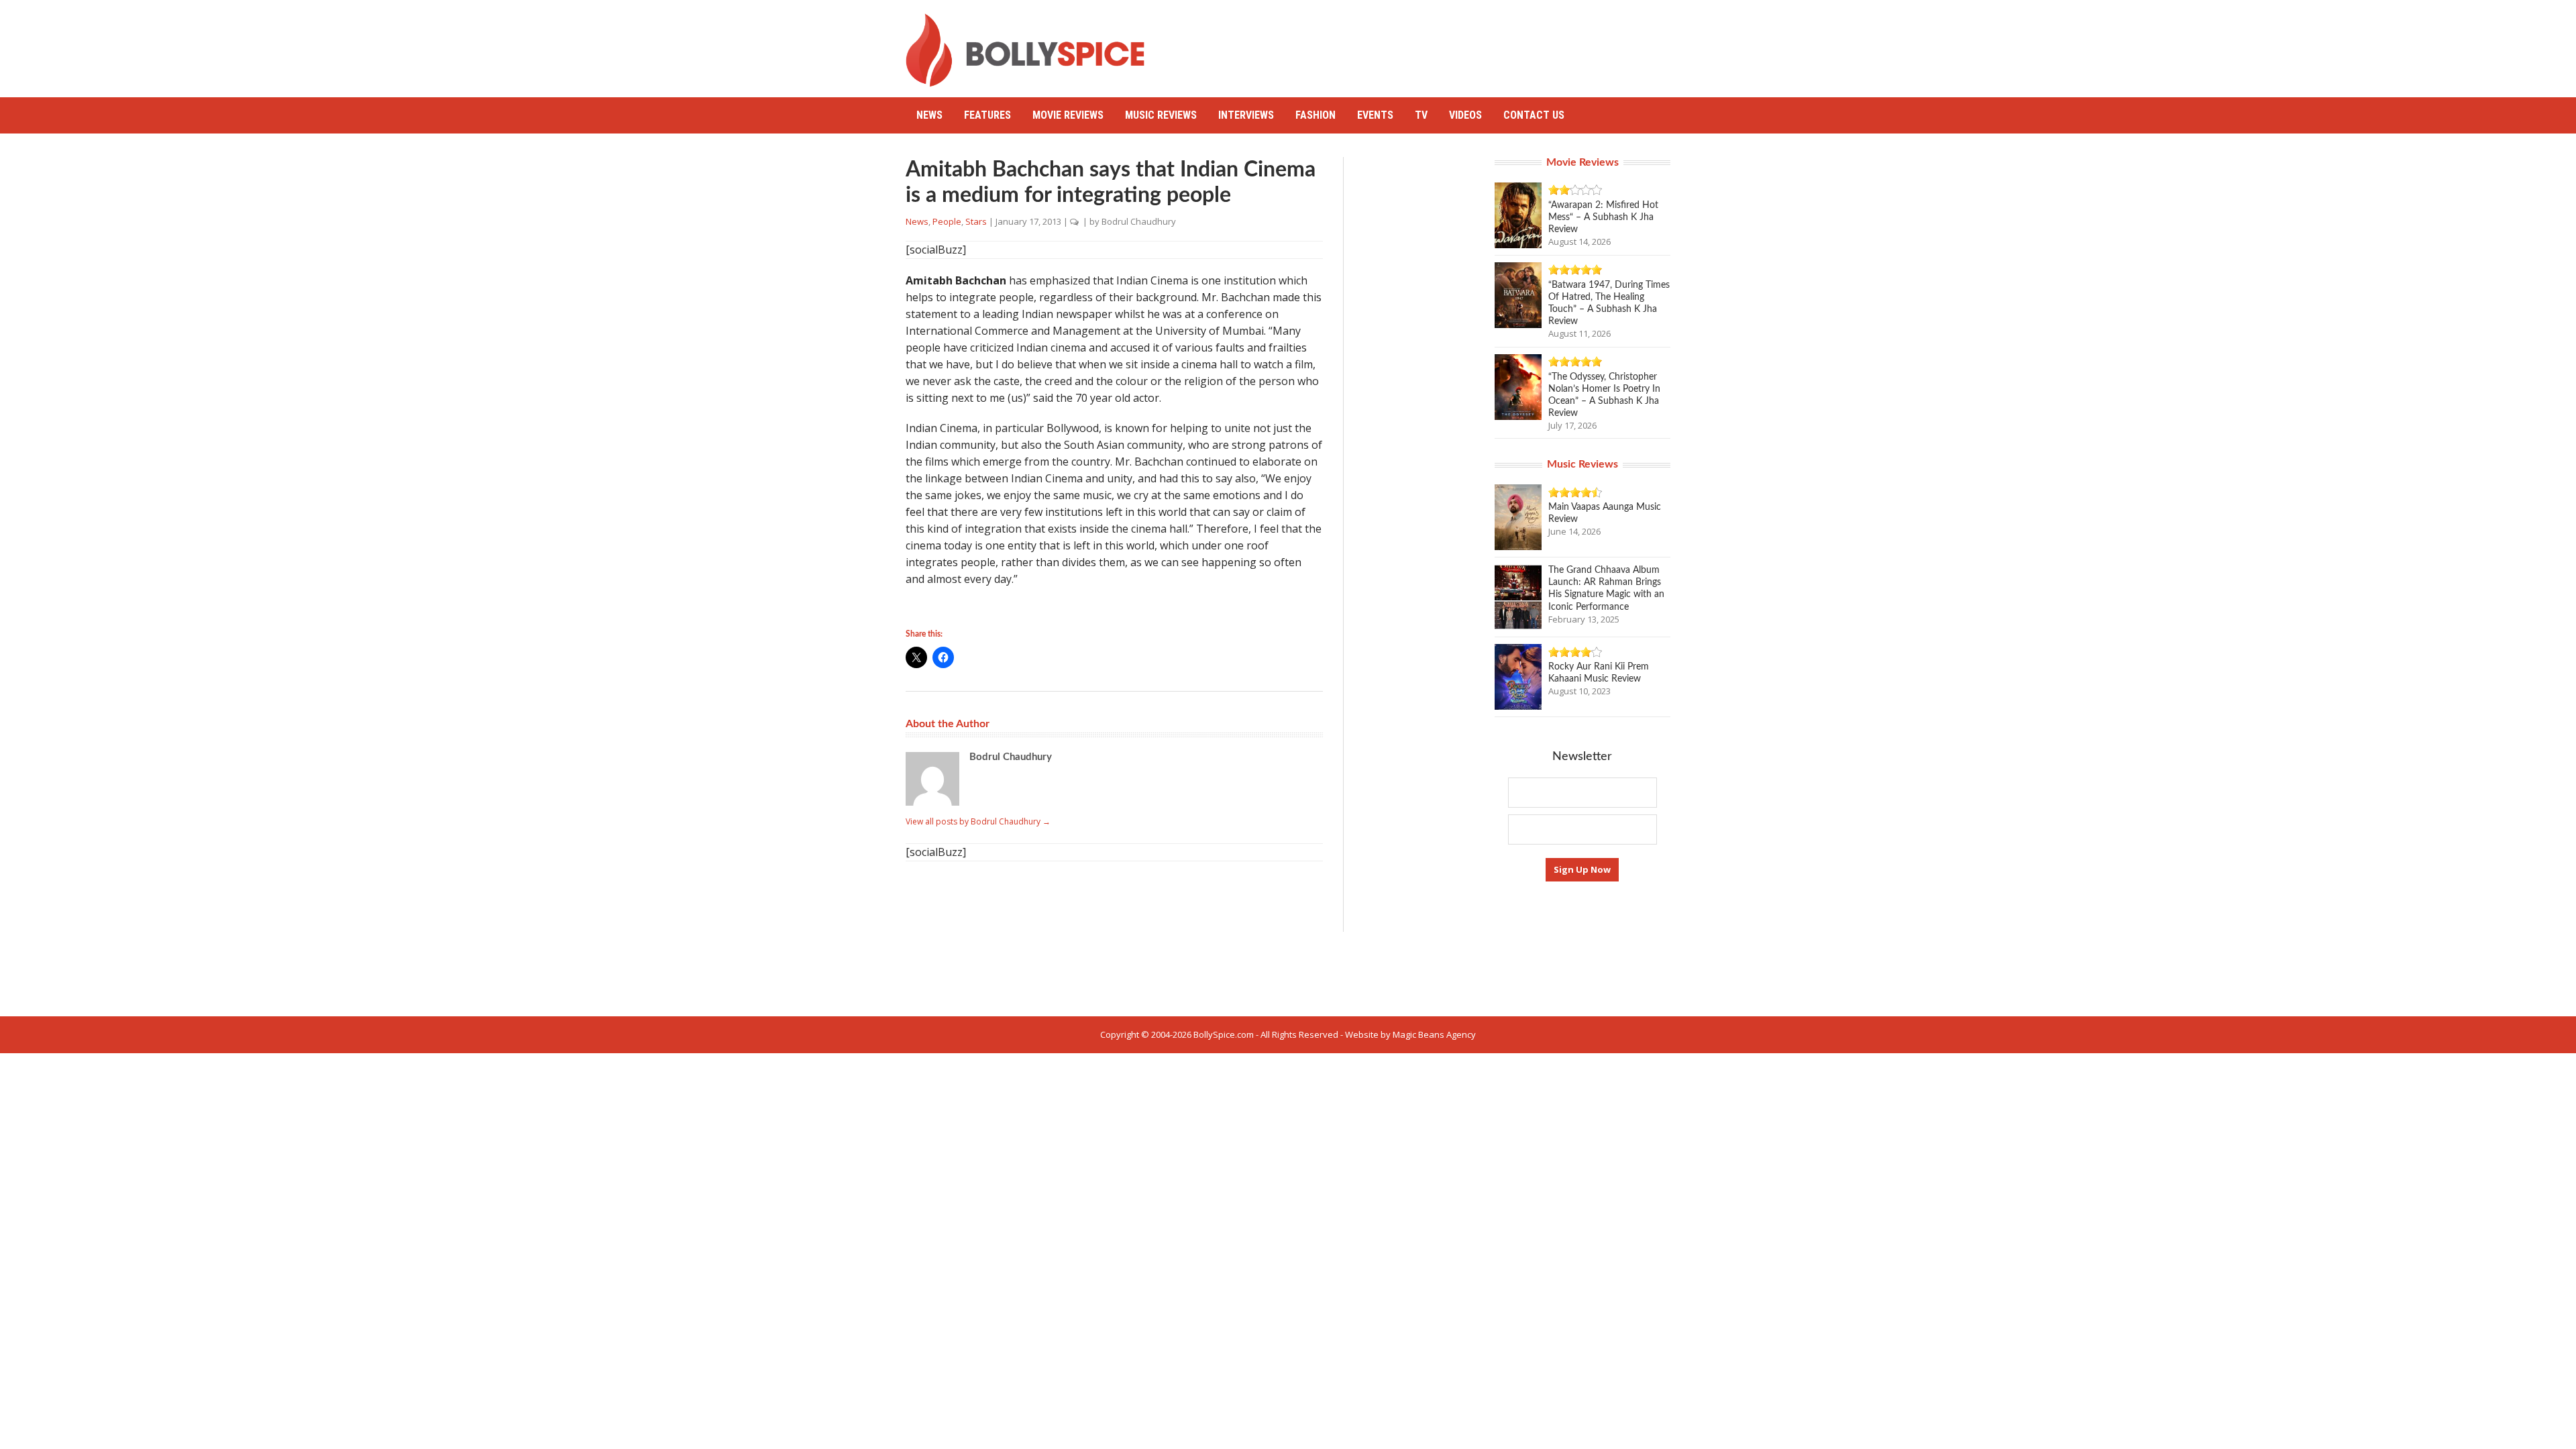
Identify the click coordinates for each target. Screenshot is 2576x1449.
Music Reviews (1161, 115)
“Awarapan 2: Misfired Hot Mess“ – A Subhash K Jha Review (1603, 217)
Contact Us (1534, 115)
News (929, 115)
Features (987, 115)
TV (1421, 115)
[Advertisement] (1426, 44)
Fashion (1316, 115)
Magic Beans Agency (1434, 1034)
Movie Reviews (1068, 115)
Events (1375, 115)
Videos (1465, 115)
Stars (976, 221)
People (947, 221)
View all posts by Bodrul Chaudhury (978, 821)
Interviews (1246, 115)
